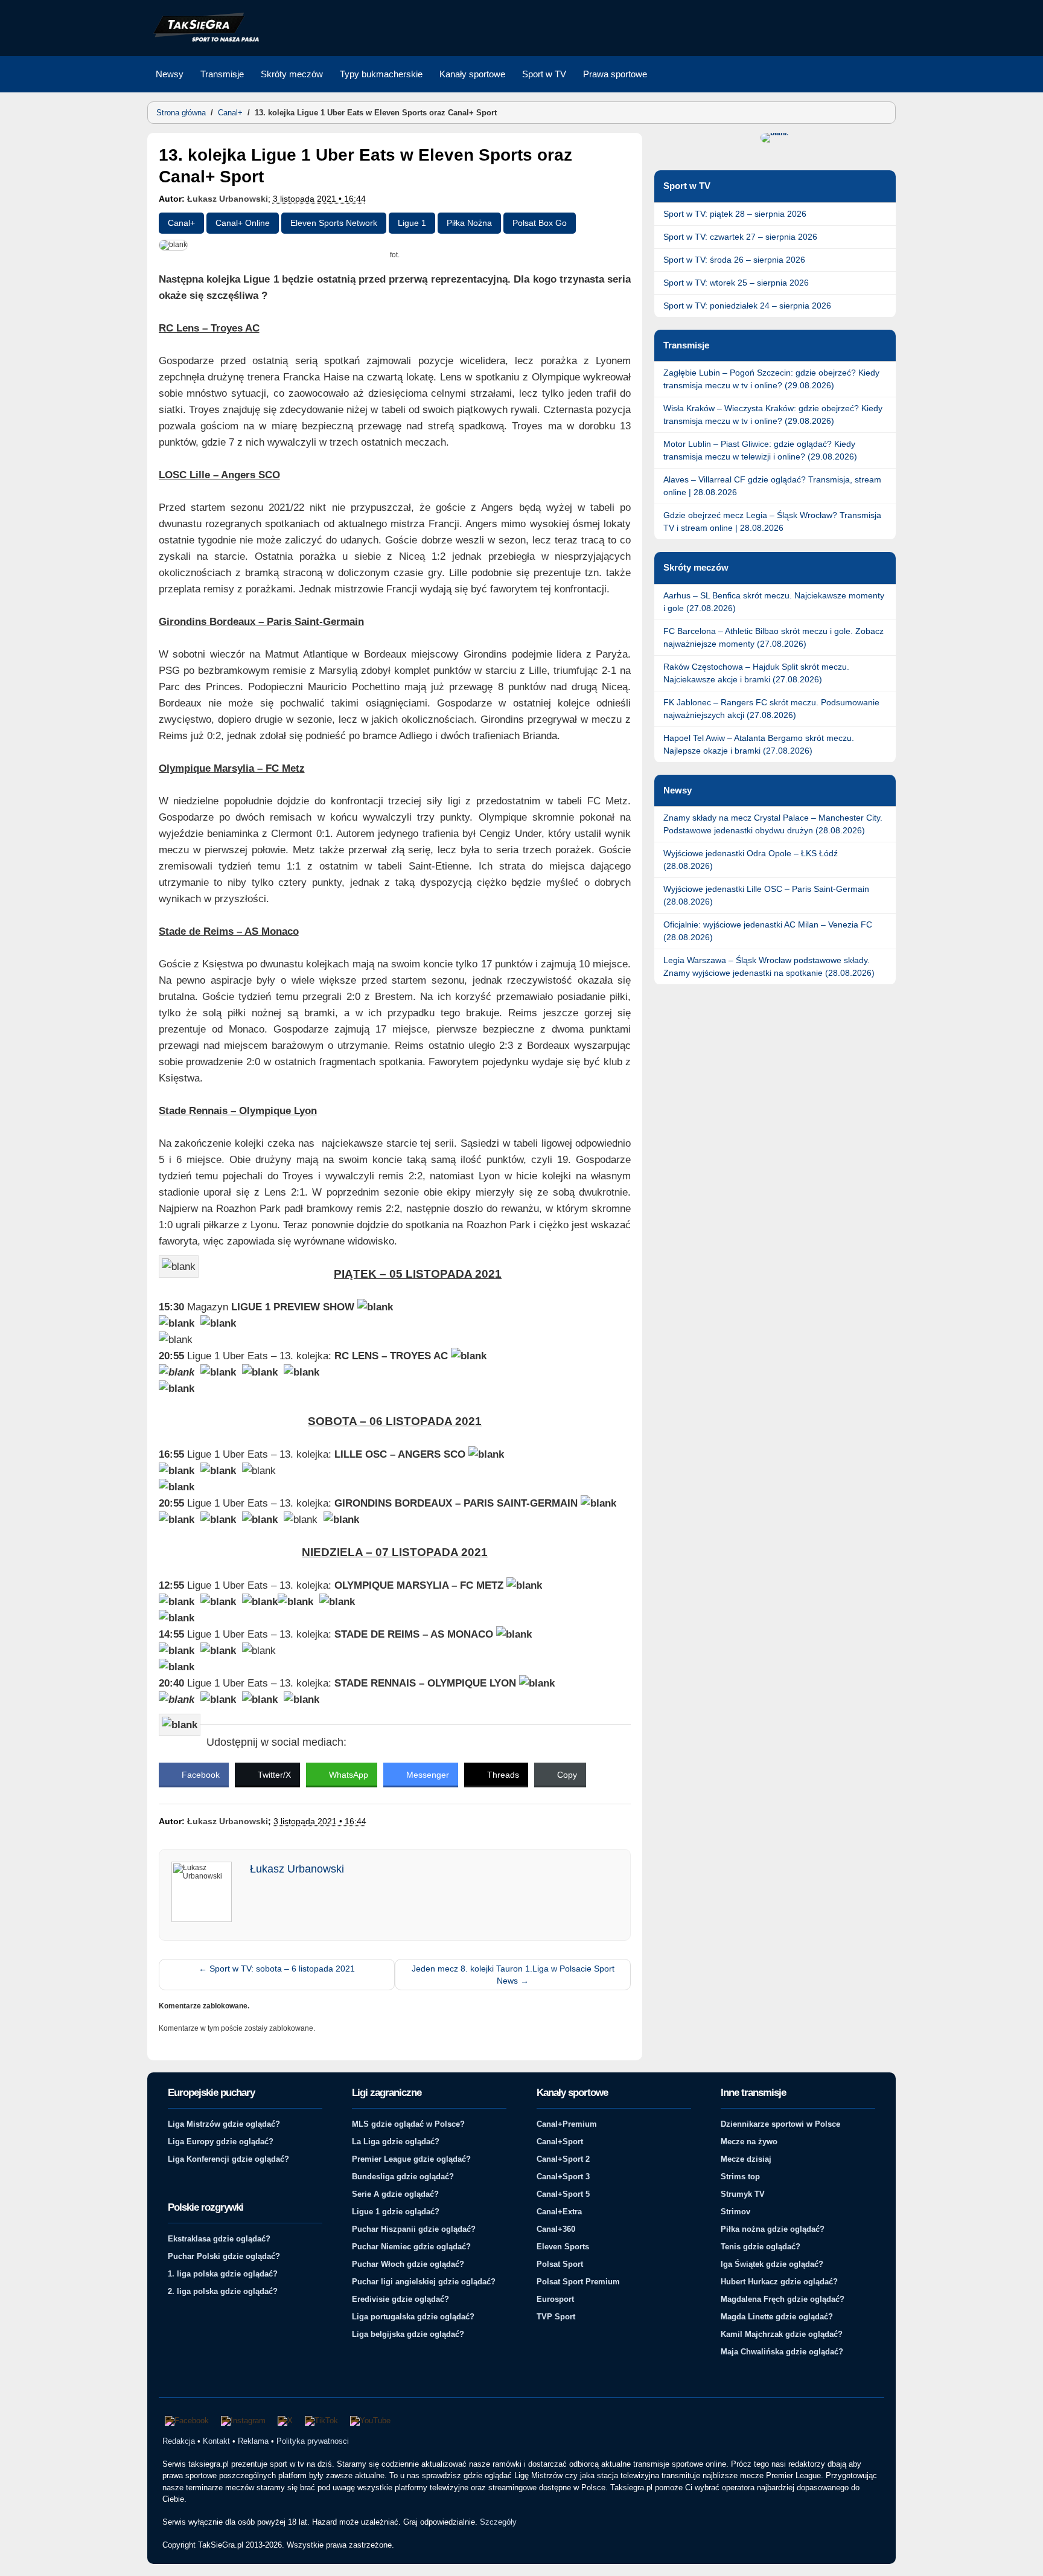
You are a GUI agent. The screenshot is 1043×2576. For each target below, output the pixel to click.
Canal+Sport (560, 2142)
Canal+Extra (559, 2212)
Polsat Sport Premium (578, 2282)
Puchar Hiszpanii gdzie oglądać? (414, 2229)
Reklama (253, 2441)
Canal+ (230, 113)
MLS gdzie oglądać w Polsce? (408, 2124)
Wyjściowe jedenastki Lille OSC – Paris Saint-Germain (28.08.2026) (766, 895)
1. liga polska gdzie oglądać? (223, 2274)
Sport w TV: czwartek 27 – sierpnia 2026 (740, 237)
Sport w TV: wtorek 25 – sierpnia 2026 (736, 283)
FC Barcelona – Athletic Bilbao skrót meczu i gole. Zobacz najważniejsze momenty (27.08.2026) (773, 637)
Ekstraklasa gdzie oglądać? (219, 2239)
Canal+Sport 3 (563, 2177)
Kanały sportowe (472, 74)
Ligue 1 (412, 223)
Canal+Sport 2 (563, 2159)
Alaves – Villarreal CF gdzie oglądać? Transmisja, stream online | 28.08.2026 (772, 486)
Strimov (735, 2212)
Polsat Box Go (540, 223)
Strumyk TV (743, 2194)
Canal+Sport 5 (563, 2194)
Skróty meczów (292, 74)
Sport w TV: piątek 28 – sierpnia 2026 (735, 214)
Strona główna (181, 113)
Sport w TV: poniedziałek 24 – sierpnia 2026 (747, 306)
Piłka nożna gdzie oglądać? (773, 2229)
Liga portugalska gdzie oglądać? (413, 2317)
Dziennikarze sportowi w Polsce (780, 2124)
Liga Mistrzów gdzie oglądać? (224, 2124)
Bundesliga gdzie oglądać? (403, 2177)
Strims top (740, 2177)
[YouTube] (370, 2421)
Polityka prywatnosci (313, 2441)
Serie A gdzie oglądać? (395, 2194)
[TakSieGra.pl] (203, 40)
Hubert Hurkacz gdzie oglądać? (779, 2282)
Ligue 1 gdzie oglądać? (396, 2212)
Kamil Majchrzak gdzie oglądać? (782, 2334)
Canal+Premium (567, 2124)
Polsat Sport (560, 2264)
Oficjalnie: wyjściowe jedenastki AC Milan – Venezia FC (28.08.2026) (768, 931)
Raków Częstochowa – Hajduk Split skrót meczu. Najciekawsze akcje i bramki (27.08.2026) (756, 673)
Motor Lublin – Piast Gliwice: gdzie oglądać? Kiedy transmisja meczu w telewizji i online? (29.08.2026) (760, 450)
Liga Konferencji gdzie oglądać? (228, 2159)
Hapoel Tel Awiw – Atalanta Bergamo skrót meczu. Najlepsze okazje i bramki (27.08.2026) (759, 744)
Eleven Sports (563, 2247)
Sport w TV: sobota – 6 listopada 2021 (277, 1969)
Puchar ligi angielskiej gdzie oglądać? (424, 2282)
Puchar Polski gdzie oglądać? (224, 2256)
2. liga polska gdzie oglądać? (223, 2291)
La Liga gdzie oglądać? (396, 2142)
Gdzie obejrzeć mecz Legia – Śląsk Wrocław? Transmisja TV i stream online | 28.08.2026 (772, 521)
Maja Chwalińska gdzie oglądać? (782, 2352)
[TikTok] (321, 2421)
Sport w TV (544, 74)
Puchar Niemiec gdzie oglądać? (411, 2247)
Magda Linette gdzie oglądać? (777, 2317)
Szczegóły (498, 2522)
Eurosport (555, 2299)
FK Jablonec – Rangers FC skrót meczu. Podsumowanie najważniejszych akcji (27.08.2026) (771, 709)
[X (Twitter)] (285, 2421)
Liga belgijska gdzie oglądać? (408, 2334)
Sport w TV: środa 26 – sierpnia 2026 (734, 260)
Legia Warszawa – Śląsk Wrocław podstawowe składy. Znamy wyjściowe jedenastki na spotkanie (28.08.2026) (769, 966)
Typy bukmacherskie (381, 74)
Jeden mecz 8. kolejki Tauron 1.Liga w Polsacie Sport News (513, 1975)
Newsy (170, 74)
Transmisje (222, 74)
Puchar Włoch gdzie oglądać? (408, 2264)
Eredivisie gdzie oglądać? (400, 2299)
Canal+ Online (243, 223)
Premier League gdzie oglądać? (411, 2159)
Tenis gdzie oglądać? (761, 2247)
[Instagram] (243, 2421)
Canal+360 (556, 2229)
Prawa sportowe (615, 74)
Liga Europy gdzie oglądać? (221, 2142)
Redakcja (179, 2441)
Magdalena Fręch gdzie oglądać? (783, 2299)
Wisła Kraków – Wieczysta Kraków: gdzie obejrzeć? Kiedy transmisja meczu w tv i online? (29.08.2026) (773, 415)
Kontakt (216, 2441)
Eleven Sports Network (334, 223)
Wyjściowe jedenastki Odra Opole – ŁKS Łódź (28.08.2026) (751, 860)
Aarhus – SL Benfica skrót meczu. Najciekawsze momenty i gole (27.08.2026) (774, 602)
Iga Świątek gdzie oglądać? (772, 2264)
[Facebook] (187, 2421)
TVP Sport (556, 2317)
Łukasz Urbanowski (228, 199)
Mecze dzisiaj (746, 2159)
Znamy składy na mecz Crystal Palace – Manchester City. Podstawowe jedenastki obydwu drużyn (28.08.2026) (773, 824)
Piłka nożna (469, 223)
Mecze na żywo (749, 2142)
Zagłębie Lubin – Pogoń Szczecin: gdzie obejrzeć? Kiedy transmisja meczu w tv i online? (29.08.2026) (771, 379)
